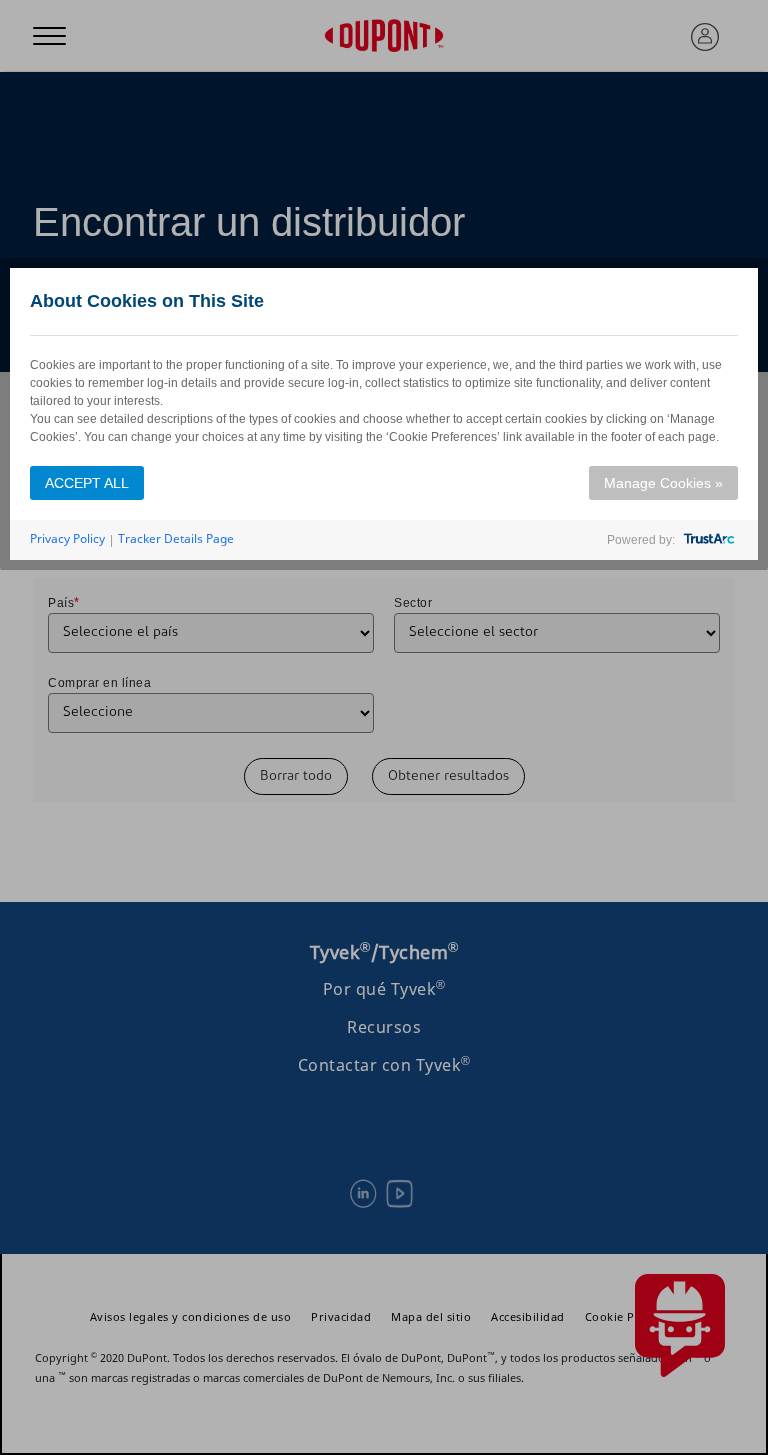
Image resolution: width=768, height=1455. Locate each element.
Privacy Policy (67, 538)
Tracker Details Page (176, 538)
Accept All (87, 483)
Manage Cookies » (663, 483)
